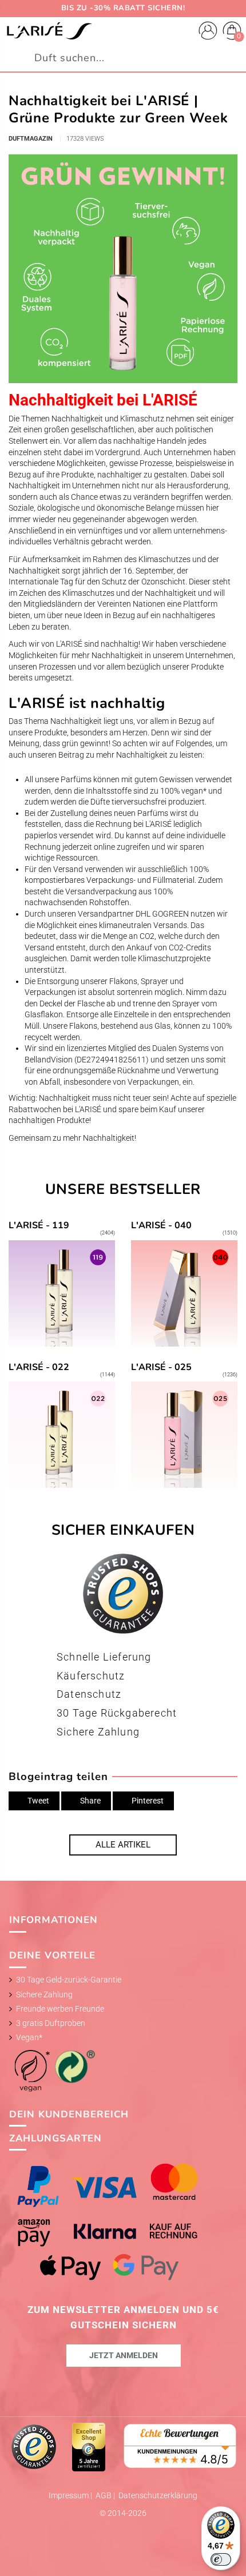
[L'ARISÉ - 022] (62, 1426)
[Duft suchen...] (232, 58)
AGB (104, 2495)
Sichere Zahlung (44, 1994)
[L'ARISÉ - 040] (184, 1284)
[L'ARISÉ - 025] (184, 1426)
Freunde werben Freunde (60, 2009)
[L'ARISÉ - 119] (62, 1284)
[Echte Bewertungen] (180, 2445)
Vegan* (29, 2037)
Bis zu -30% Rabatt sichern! (123, 8)
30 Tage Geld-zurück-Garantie (69, 1980)
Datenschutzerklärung (158, 2495)
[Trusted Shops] (35, 2446)
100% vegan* (183, 791)
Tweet (37, 1801)
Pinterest (147, 1801)
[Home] (49, 31)
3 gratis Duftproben (51, 2023)
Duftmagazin (31, 139)
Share (90, 1801)
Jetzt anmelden (124, 2355)
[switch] (221, 2559)
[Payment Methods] (123, 2222)
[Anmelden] (208, 32)
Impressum (70, 2495)
